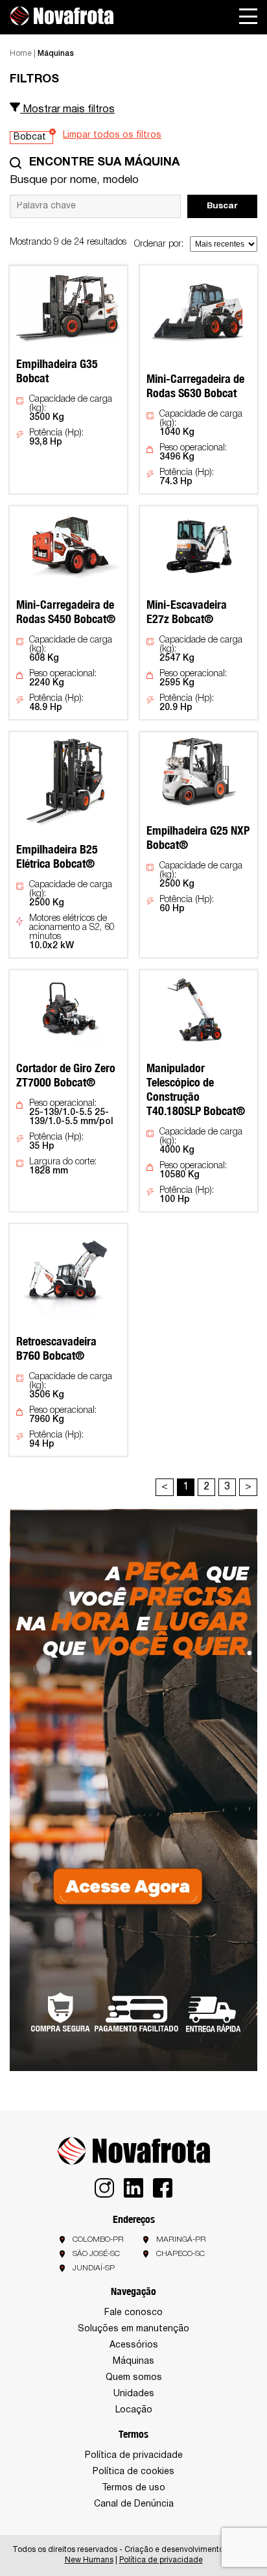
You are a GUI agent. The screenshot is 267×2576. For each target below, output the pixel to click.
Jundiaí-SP (94, 2268)
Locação (134, 2410)
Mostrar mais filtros (67, 110)
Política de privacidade (134, 2456)
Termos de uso (133, 2488)
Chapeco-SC (180, 2254)
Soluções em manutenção (133, 2329)
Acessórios (134, 2345)
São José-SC (96, 2254)
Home (21, 54)
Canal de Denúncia (134, 2504)
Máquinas (133, 2361)
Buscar (222, 206)
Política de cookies (133, 2472)
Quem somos (134, 2378)
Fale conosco (133, 2313)
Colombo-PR (98, 2239)
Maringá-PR (181, 2239)
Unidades (134, 2394)
